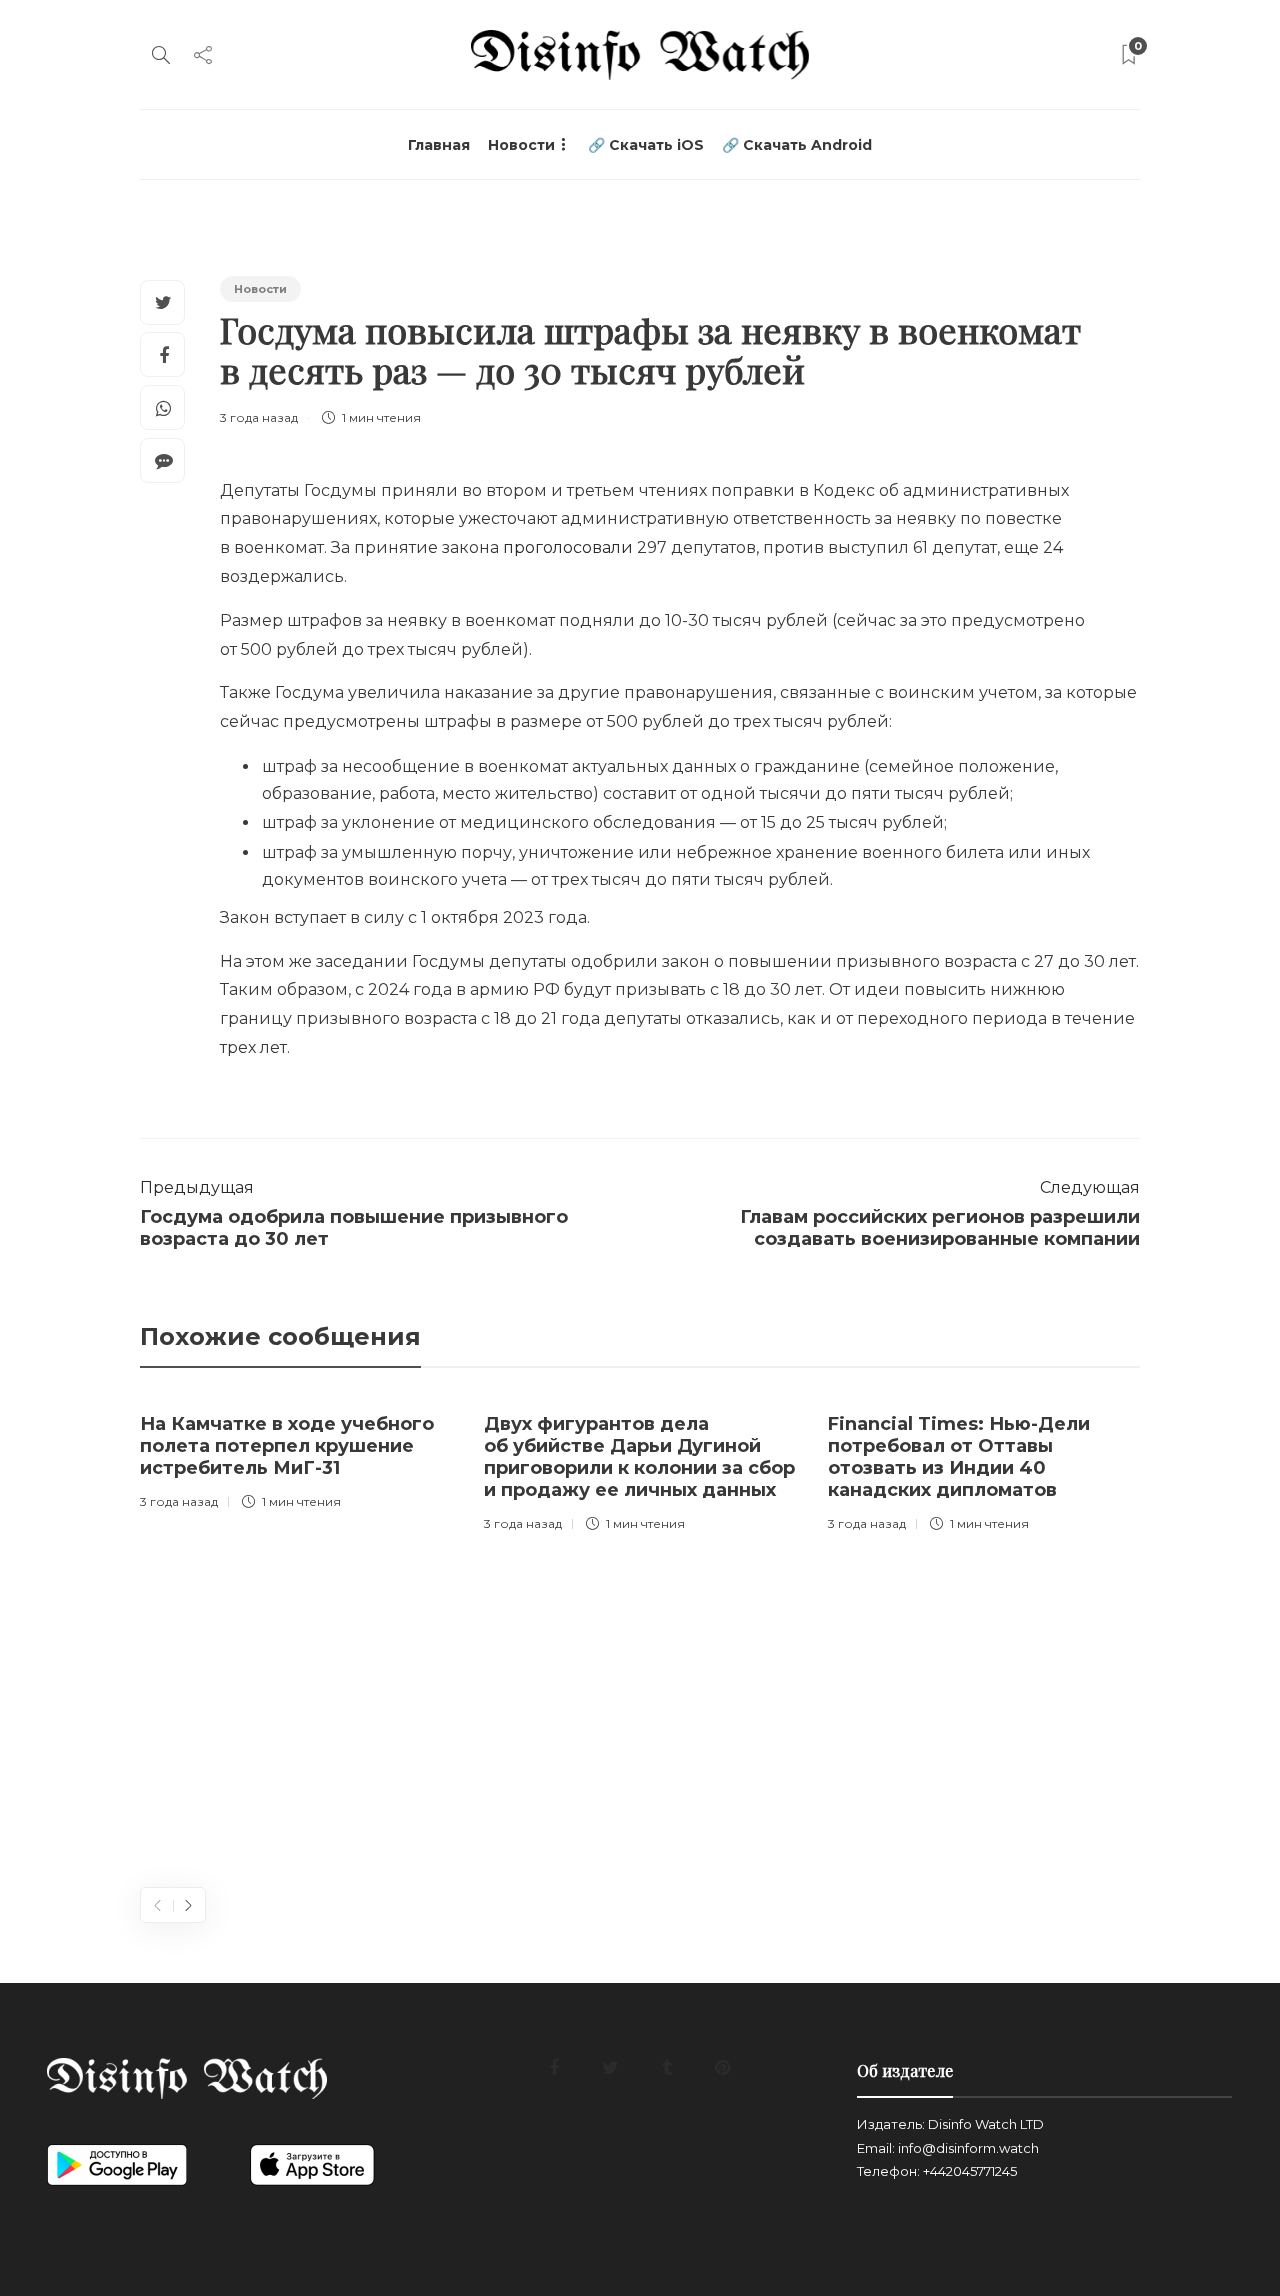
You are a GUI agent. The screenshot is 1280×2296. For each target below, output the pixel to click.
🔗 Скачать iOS (646, 145)
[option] (297, 1457)
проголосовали (568, 547)
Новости (521, 145)
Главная (439, 145)
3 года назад (259, 417)
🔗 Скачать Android (797, 145)
